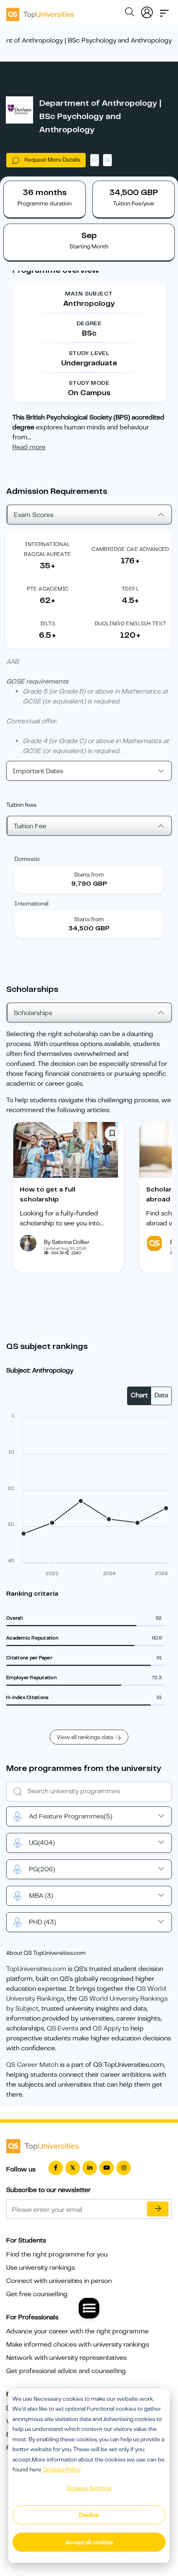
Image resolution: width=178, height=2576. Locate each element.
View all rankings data (85, 1737)
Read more (29, 447)
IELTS (48, 623)
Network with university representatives (66, 2358)
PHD (42, 1922)
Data (161, 1395)
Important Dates (38, 771)
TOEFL (130, 589)
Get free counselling (37, 2294)
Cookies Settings (89, 2488)
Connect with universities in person (59, 2281)
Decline (89, 2515)
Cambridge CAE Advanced (130, 549)
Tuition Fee (30, 826)
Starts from (89, 875)
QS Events (63, 2028)
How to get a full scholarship (48, 1194)
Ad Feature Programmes (71, 1816)
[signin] (147, 11)
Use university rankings (41, 2268)
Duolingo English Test (130, 623)
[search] (130, 13)
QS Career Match (32, 2065)
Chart (139, 1395)
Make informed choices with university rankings (78, 2345)
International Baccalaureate (47, 549)
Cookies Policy (62, 2469)
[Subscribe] (158, 2209)
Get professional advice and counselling (66, 2371)
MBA (41, 1896)
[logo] (40, 12)
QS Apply (107, 2028)
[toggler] (164, 11)
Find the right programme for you (57, 2254)
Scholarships (33, 1013)
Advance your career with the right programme (77, 2331)
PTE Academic (48, 589)
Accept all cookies (89, 2542)
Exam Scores (34, 515)
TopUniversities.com (36, 1969)
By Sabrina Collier (67, 1242)
